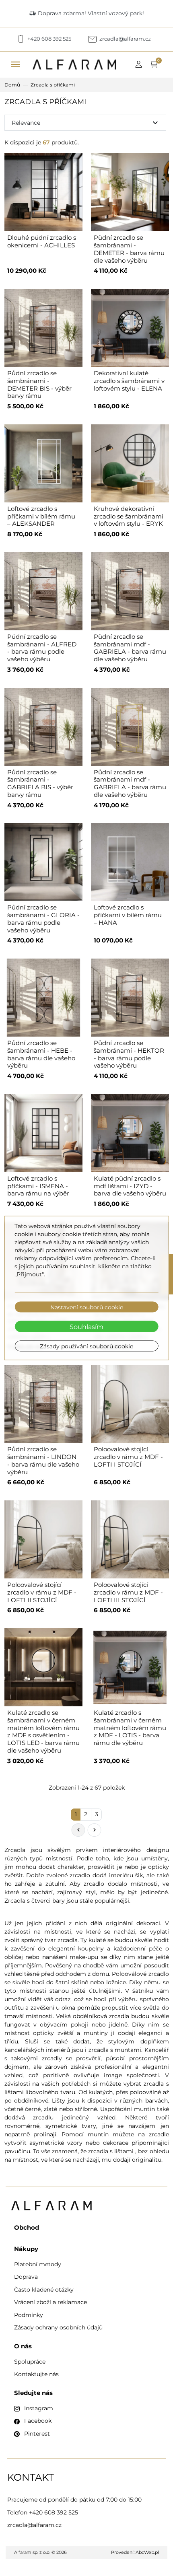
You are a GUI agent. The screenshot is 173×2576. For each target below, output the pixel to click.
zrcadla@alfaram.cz (34, 2525)
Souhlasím (86, 1326)
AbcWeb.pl (147, 2552)
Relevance (86, 123)
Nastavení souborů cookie (87, 1307)
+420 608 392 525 (54, 2512)
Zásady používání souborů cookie (86, 1346)
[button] (141, 65)
